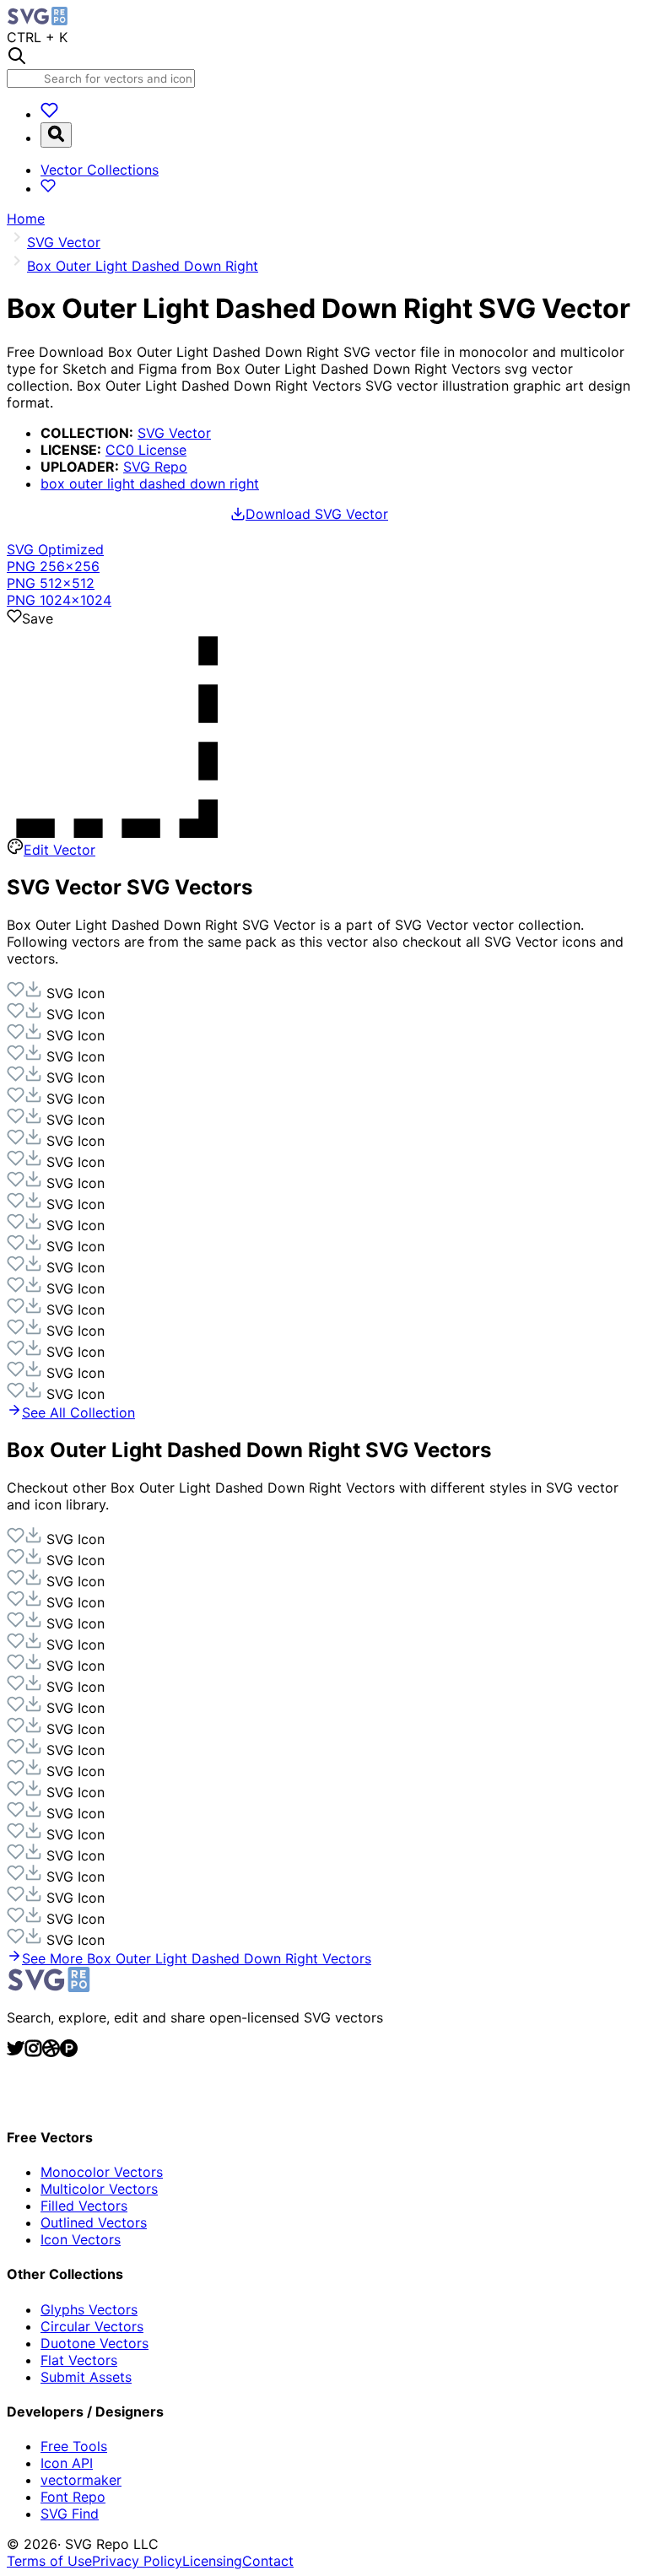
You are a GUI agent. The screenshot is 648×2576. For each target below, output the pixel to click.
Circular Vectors (92, 2326)
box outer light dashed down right (150, 483)
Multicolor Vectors (99, 2189)
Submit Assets (86, 2377)
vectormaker (81, 2480)
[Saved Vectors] (49, 114)
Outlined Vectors (94, 2222)
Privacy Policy (137, 2561)
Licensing (212, 2561)
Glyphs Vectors (89, 2309)
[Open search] (56, 135)
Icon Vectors (81, 2239)
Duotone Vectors (94, 2343)
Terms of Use (49, 2561)
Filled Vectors (84, 2206)
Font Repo (73, 2497)
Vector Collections (100, 170)
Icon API (67, 2463)
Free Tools (74, 2446)
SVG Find (70, 2514)
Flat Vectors (79, 2360)
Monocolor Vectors (102, 2172)
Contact (268, 2561)
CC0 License (146, 450)
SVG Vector (174, 433)
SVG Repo (155, 467)
